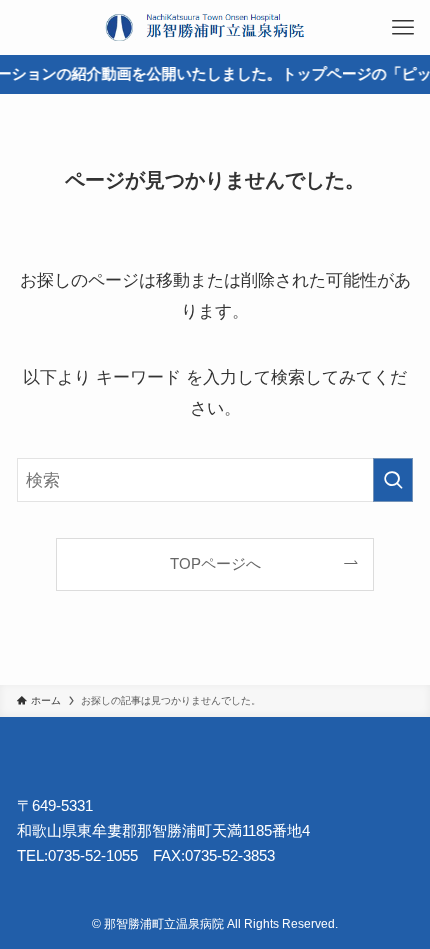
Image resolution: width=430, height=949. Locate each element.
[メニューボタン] (402, 27)
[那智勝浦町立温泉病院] (215, 27)
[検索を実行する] (393, 480)
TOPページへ (215, 563)
